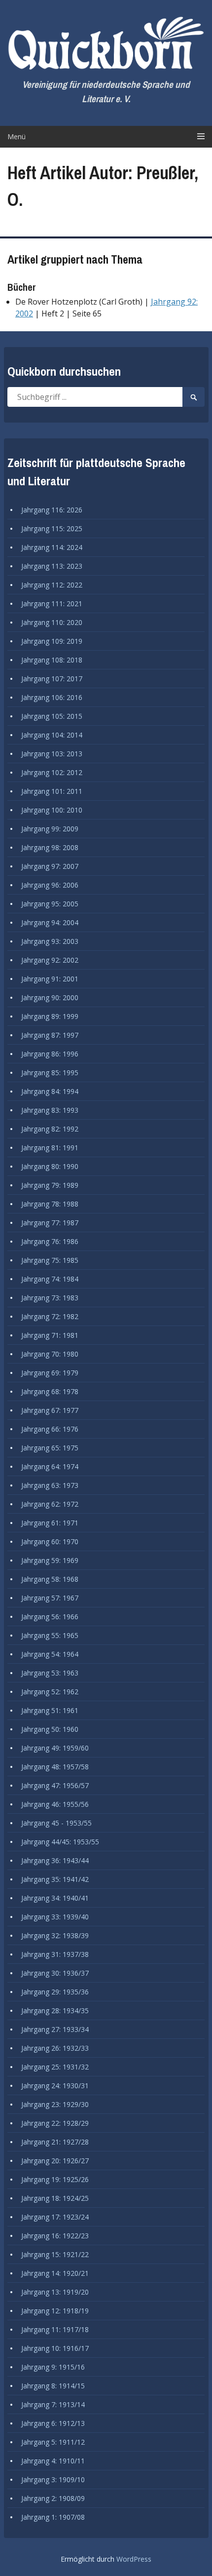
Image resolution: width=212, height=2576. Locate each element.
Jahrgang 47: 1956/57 (55, 1785)
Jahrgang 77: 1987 (50, 1223)
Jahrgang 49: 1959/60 (55, 1748)
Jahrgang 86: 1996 (50, 1054)
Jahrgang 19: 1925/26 (55, 2179)
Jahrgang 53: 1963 (50, 1673)
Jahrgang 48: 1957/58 (55, 1767)
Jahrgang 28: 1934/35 (55, 2010)
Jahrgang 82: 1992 (50, 1129)
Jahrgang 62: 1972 (50, 1504)
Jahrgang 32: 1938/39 (55, 1935)
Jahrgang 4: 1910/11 (53, 2461)
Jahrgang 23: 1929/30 (55, 2104)
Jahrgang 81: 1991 (50, 1148)
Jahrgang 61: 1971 (50, 1523)
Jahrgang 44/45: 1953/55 (60, 1842)
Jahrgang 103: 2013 (52, 754)
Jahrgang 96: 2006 (50, 885)
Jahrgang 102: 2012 (52, 772)
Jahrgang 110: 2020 (52, 622)
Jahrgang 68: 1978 (50, 1391)
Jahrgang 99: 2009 (50, 829)
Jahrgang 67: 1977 (50, 1410)
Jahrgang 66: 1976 (50, 1429)
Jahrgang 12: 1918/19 (55, 2311)
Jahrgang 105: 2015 (52, 716)
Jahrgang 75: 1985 (50, 1260)
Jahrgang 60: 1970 (50, 1542)
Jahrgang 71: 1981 (50, 1335)
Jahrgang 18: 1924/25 (55, 2198)
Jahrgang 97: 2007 (50, 866)
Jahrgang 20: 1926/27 (55, 2161)
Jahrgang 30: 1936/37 (55, 1973)
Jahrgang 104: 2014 (52, 735)
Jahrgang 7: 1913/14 (53, 2404)
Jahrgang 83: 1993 (50, 1110)
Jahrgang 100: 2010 (52, 810)
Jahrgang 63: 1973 (50, 1485)
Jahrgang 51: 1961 (50, 1710)
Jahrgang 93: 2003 (50, 941)
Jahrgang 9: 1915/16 (53, 2367)
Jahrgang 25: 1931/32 (55, 2067)
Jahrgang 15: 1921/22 (55, 2254)
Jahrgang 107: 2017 (52, 679)
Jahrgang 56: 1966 (50, 1617)
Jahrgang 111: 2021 (52, 604)
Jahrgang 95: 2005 (50, 904)
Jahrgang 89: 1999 (50, 1016)
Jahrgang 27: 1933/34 (55, 2029)
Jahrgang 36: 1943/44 (55, 1860)
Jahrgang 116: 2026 (52, 510)
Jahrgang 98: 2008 (50, 847)
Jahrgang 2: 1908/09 (53, 2498)
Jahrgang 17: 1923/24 (55, 2217)
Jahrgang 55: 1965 (50, 1635)
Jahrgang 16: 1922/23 (55, 2236)
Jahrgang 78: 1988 (50, 1204)
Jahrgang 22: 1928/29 (55, 2123)
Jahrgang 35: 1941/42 (55, 1879)
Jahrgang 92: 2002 (50, 960)
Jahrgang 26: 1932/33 (55, 2048)
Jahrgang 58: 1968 (50, 1579)
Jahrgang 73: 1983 (50, 1298)
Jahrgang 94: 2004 (50, 922)
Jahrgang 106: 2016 (52, 697)
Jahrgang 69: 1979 (50, 1373)
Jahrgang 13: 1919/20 (55, 2292)
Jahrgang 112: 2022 (52, 585)
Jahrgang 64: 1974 (50, 1466)
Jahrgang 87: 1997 (50, 1035)
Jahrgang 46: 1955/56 (55, 1804)
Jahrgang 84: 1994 (50, 1091)
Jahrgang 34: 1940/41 (55, 1898)
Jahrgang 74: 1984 (50, 1279)
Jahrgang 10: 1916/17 (55, 2348)
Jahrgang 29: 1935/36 (55, 1992)
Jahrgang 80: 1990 (50, 1166)
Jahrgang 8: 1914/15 (53, 2386)
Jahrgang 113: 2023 (52, 566)
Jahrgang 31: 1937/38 (55, 1954)
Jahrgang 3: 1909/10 (53, 2479)
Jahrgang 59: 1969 (50, 1560)
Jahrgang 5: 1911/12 (53, 2442)
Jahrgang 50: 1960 (50, 1729)
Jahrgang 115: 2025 (52, 528)
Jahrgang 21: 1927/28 (55, 2142)
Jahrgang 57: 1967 (50, 1598)
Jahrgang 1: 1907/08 (53, 2517)
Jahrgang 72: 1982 (50, 1316)
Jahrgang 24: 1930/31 (55, 2086)
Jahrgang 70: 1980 (50, 1354)
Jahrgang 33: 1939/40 (55, 1917)
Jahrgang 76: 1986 (50, 1241)
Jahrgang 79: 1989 (50, 1185)
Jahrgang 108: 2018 (52, 660)
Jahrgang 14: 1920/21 (55, 2273)
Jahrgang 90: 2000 (50, 997)
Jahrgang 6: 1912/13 (53, 2423)
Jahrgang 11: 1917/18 (55, 2329)
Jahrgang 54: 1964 (50, 1654)
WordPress (134, 2559)
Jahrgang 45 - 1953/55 (56, 1823)
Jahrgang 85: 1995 (50, 1073)
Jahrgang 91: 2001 (50, 979)
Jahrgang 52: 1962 (50, 1692)
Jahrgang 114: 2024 (52, 547)
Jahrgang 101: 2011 (52, 791)
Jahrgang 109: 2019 (52, 641)
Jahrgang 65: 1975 (50, 1448)
